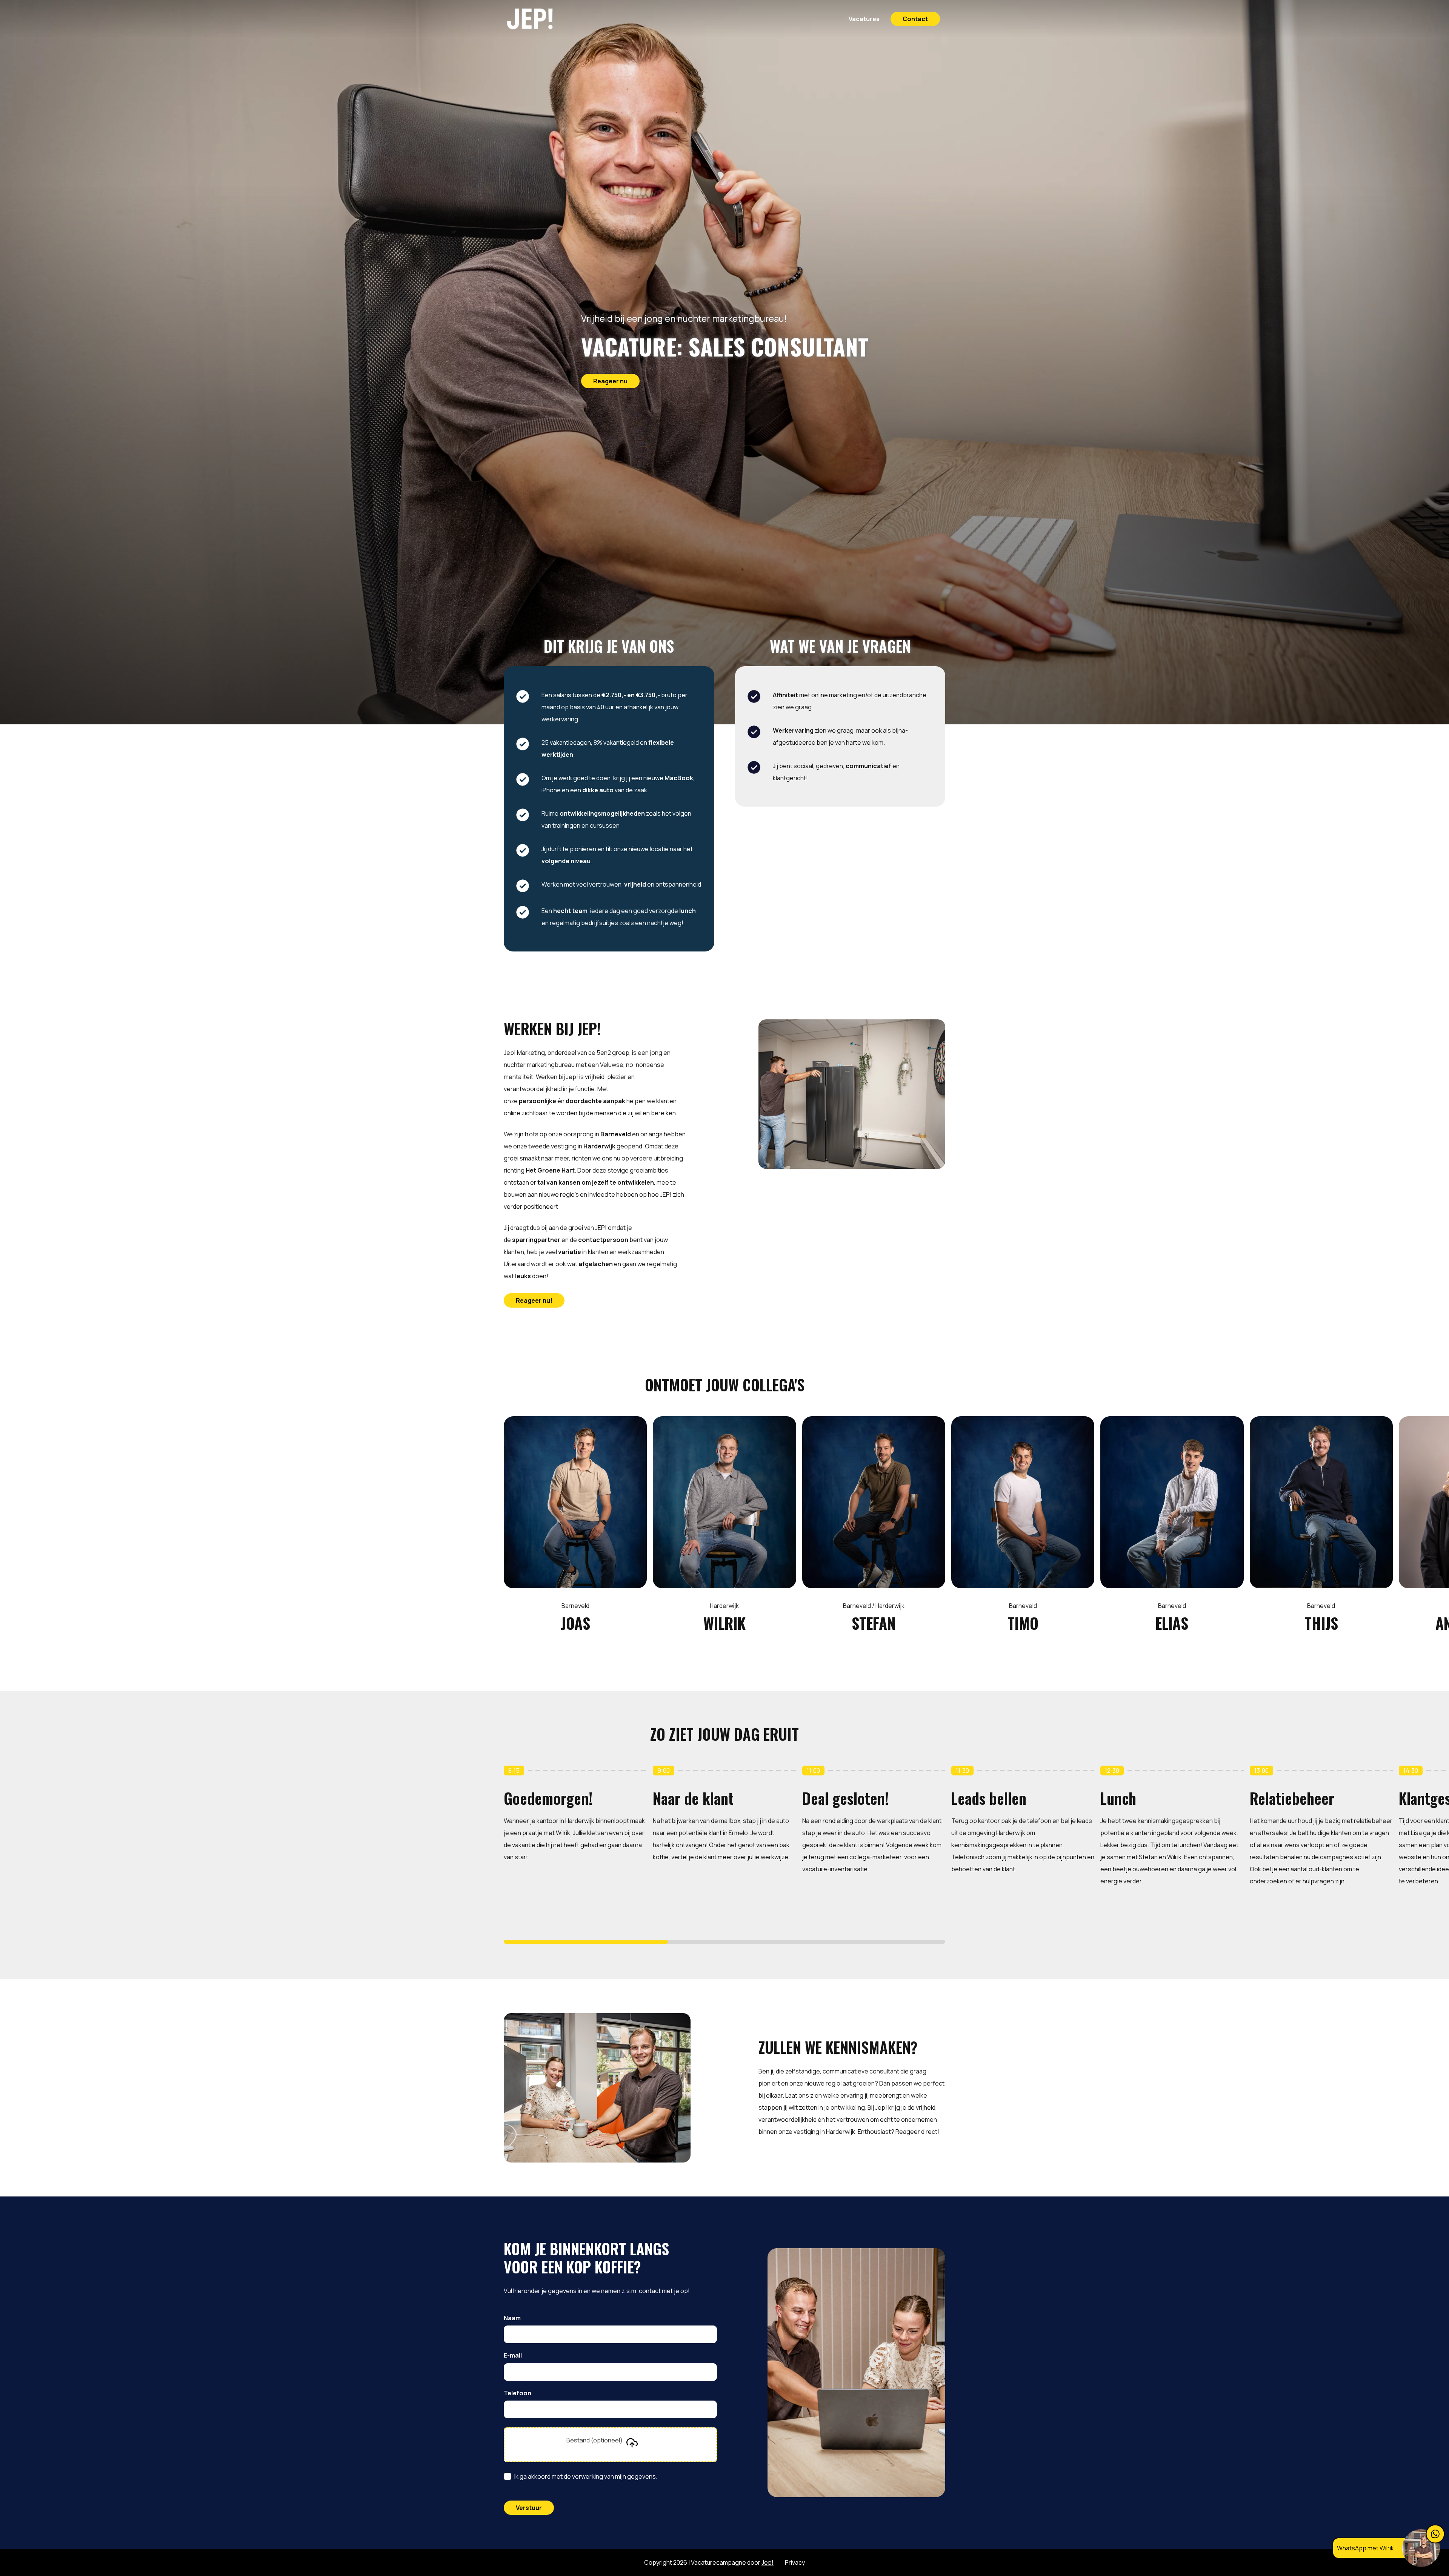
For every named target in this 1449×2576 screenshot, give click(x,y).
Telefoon (518, 2393)
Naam (512, 2318)
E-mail (513, 2356)
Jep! (768, 2562)
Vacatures (864, 19)
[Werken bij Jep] (548, 19)
